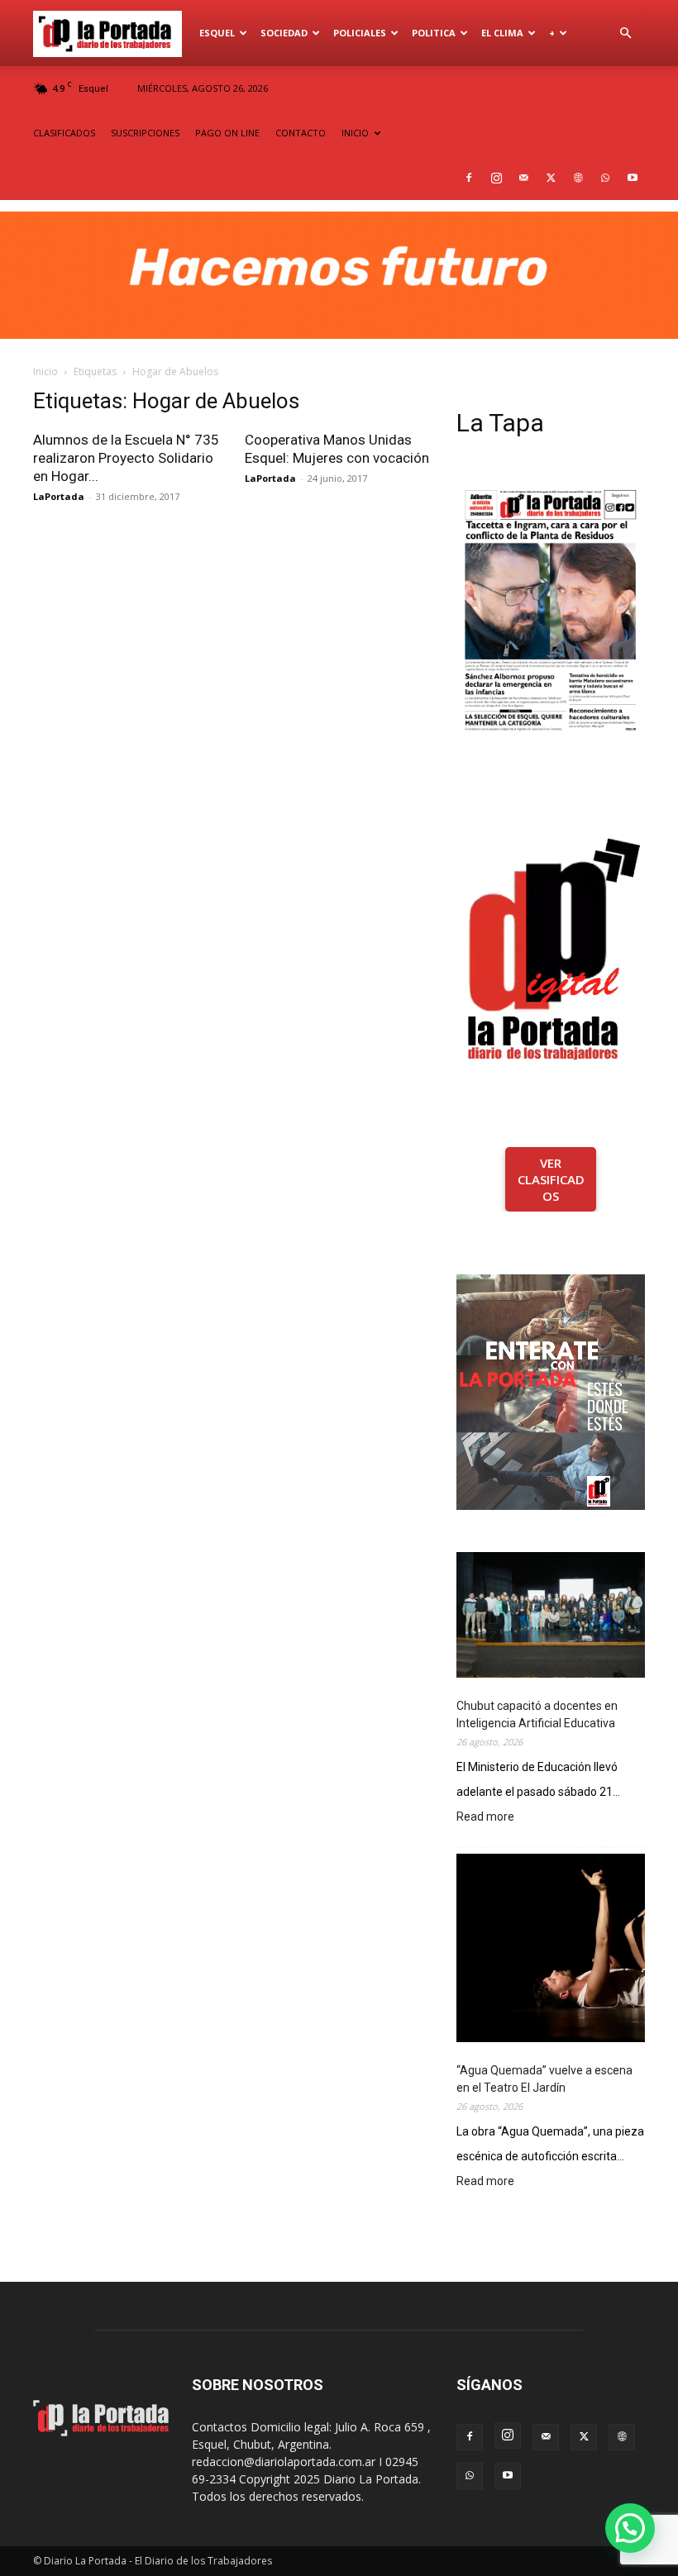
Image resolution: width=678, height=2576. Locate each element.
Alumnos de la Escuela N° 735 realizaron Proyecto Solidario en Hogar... (126, 458)
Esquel (217, 33)
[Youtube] (633, 178)
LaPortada (59, 496)
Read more (485, 1818)
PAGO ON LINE (227, 133)
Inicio (45, 371)
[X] (551, 178)
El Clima (502, 33)
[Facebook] (469, 178)
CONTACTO (301, 133)
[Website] (578, 178)
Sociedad (284, 33)
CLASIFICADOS (64, 133)
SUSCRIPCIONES (145, 133)
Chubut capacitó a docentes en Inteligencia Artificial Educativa (537, 1714)
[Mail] (523, 178)
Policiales (360, 33)
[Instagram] (496, 178)
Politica (434, 33)
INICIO (355, 133)
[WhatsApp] (605, 178)
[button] (625, 33)
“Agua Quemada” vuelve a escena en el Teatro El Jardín (544, 2079)
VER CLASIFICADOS (551, 1179)
